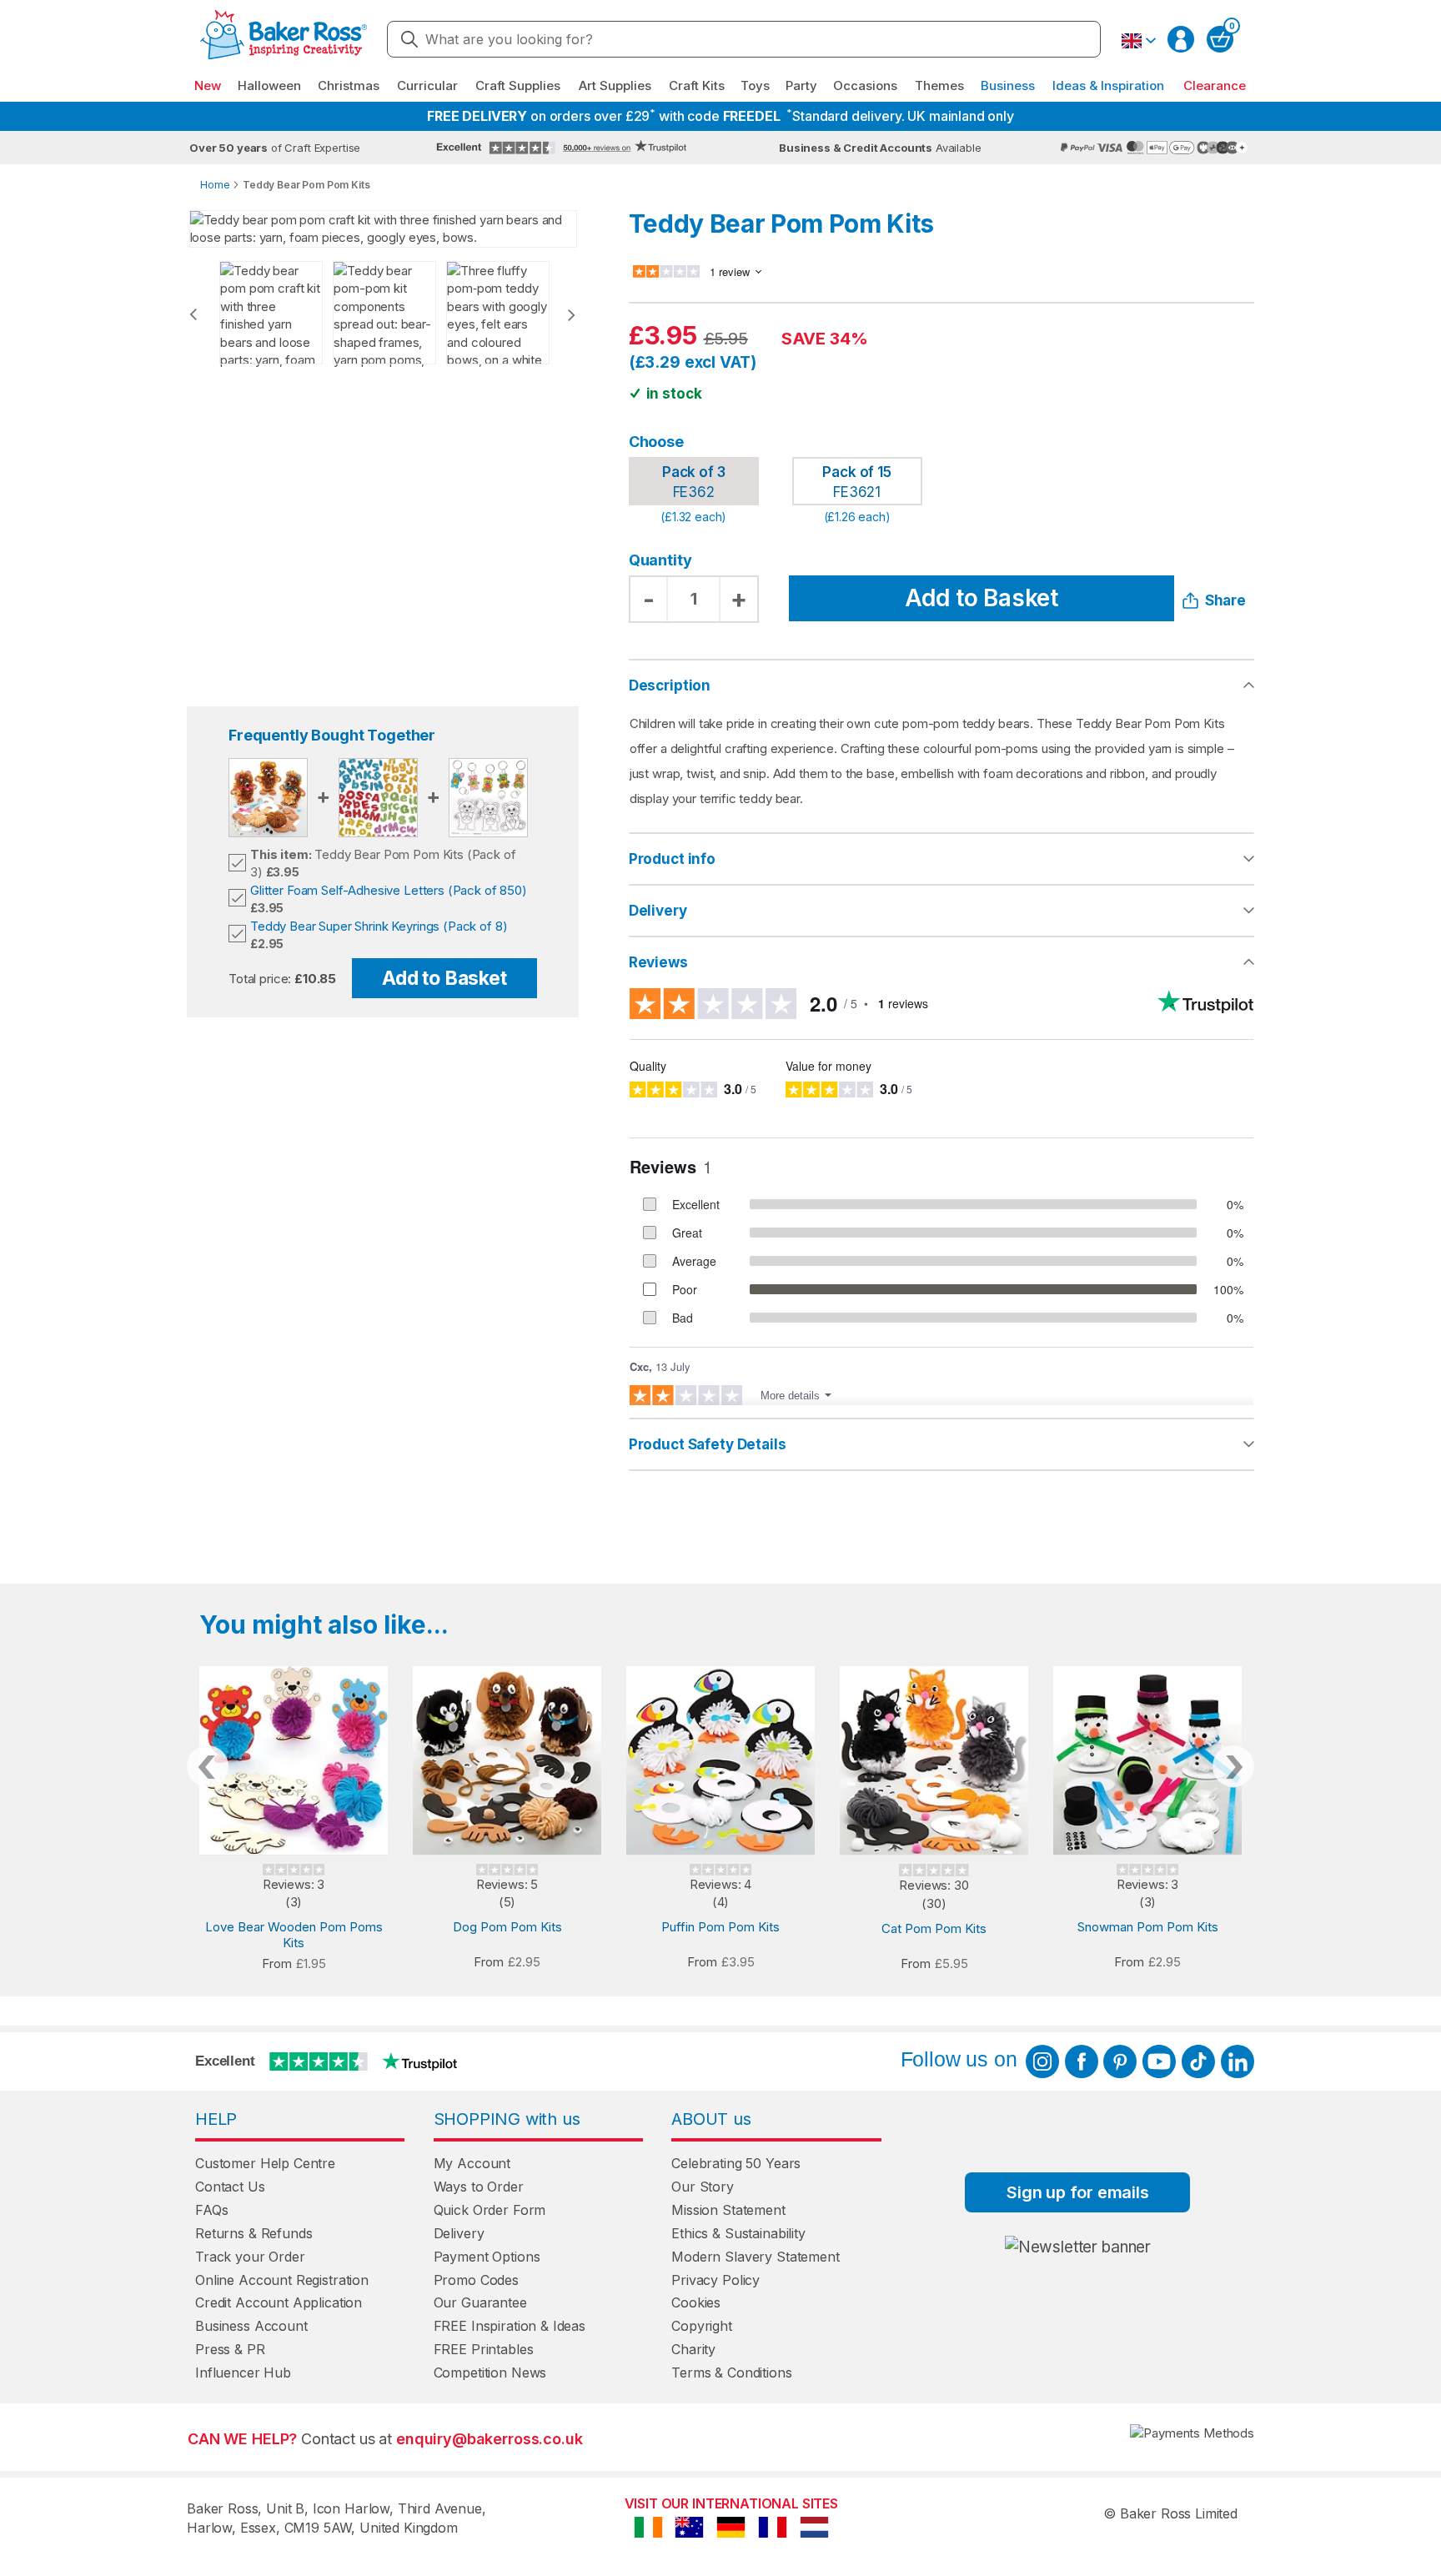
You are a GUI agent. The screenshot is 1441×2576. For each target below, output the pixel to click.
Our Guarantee (480, 2302)
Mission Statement (728, 2210)
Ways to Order (479, 2187)
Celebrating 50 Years (736, 2163)
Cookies (696, 2302)
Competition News (490, 2373)
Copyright (702, 2326)
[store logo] (284, 40)
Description (670, 685)
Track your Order (250, 2257)
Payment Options (487, 2257)
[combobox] (744, 39)
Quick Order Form (490, 2210)
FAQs (211, 2210)
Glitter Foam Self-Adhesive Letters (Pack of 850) (389, 890)
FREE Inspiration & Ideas (510, 2326)
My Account (472, 2163)
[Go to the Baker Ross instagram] (1042, 2061)
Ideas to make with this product (941, 1444)
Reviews (658, 962)
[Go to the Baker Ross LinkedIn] (1238, 2061)
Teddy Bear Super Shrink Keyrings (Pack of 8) (379, 926)
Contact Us (230, 2187)
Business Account (251, 2326)
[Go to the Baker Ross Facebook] (1082, 2061)
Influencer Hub (243, 2373)
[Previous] (193, 314)
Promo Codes (476, 2280)
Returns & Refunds (254, 2233)
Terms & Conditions (731, 2373)
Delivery (658, 911)
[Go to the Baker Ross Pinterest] (1120, 2061)
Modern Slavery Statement (755, 2257)
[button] (1138, 41)
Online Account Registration (282, 2280)
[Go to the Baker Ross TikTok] (1198, 2061)
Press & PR (230, 2349)
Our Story (703, 2187)
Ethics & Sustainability (738, 2233)
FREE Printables (484, 2349)
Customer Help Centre (265, 2163)
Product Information (941, 859)
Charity (693, 2349)
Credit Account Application (279, 2302)
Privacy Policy (715, 2280)
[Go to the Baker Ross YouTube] (1159, 2061)
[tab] (941, 860)
